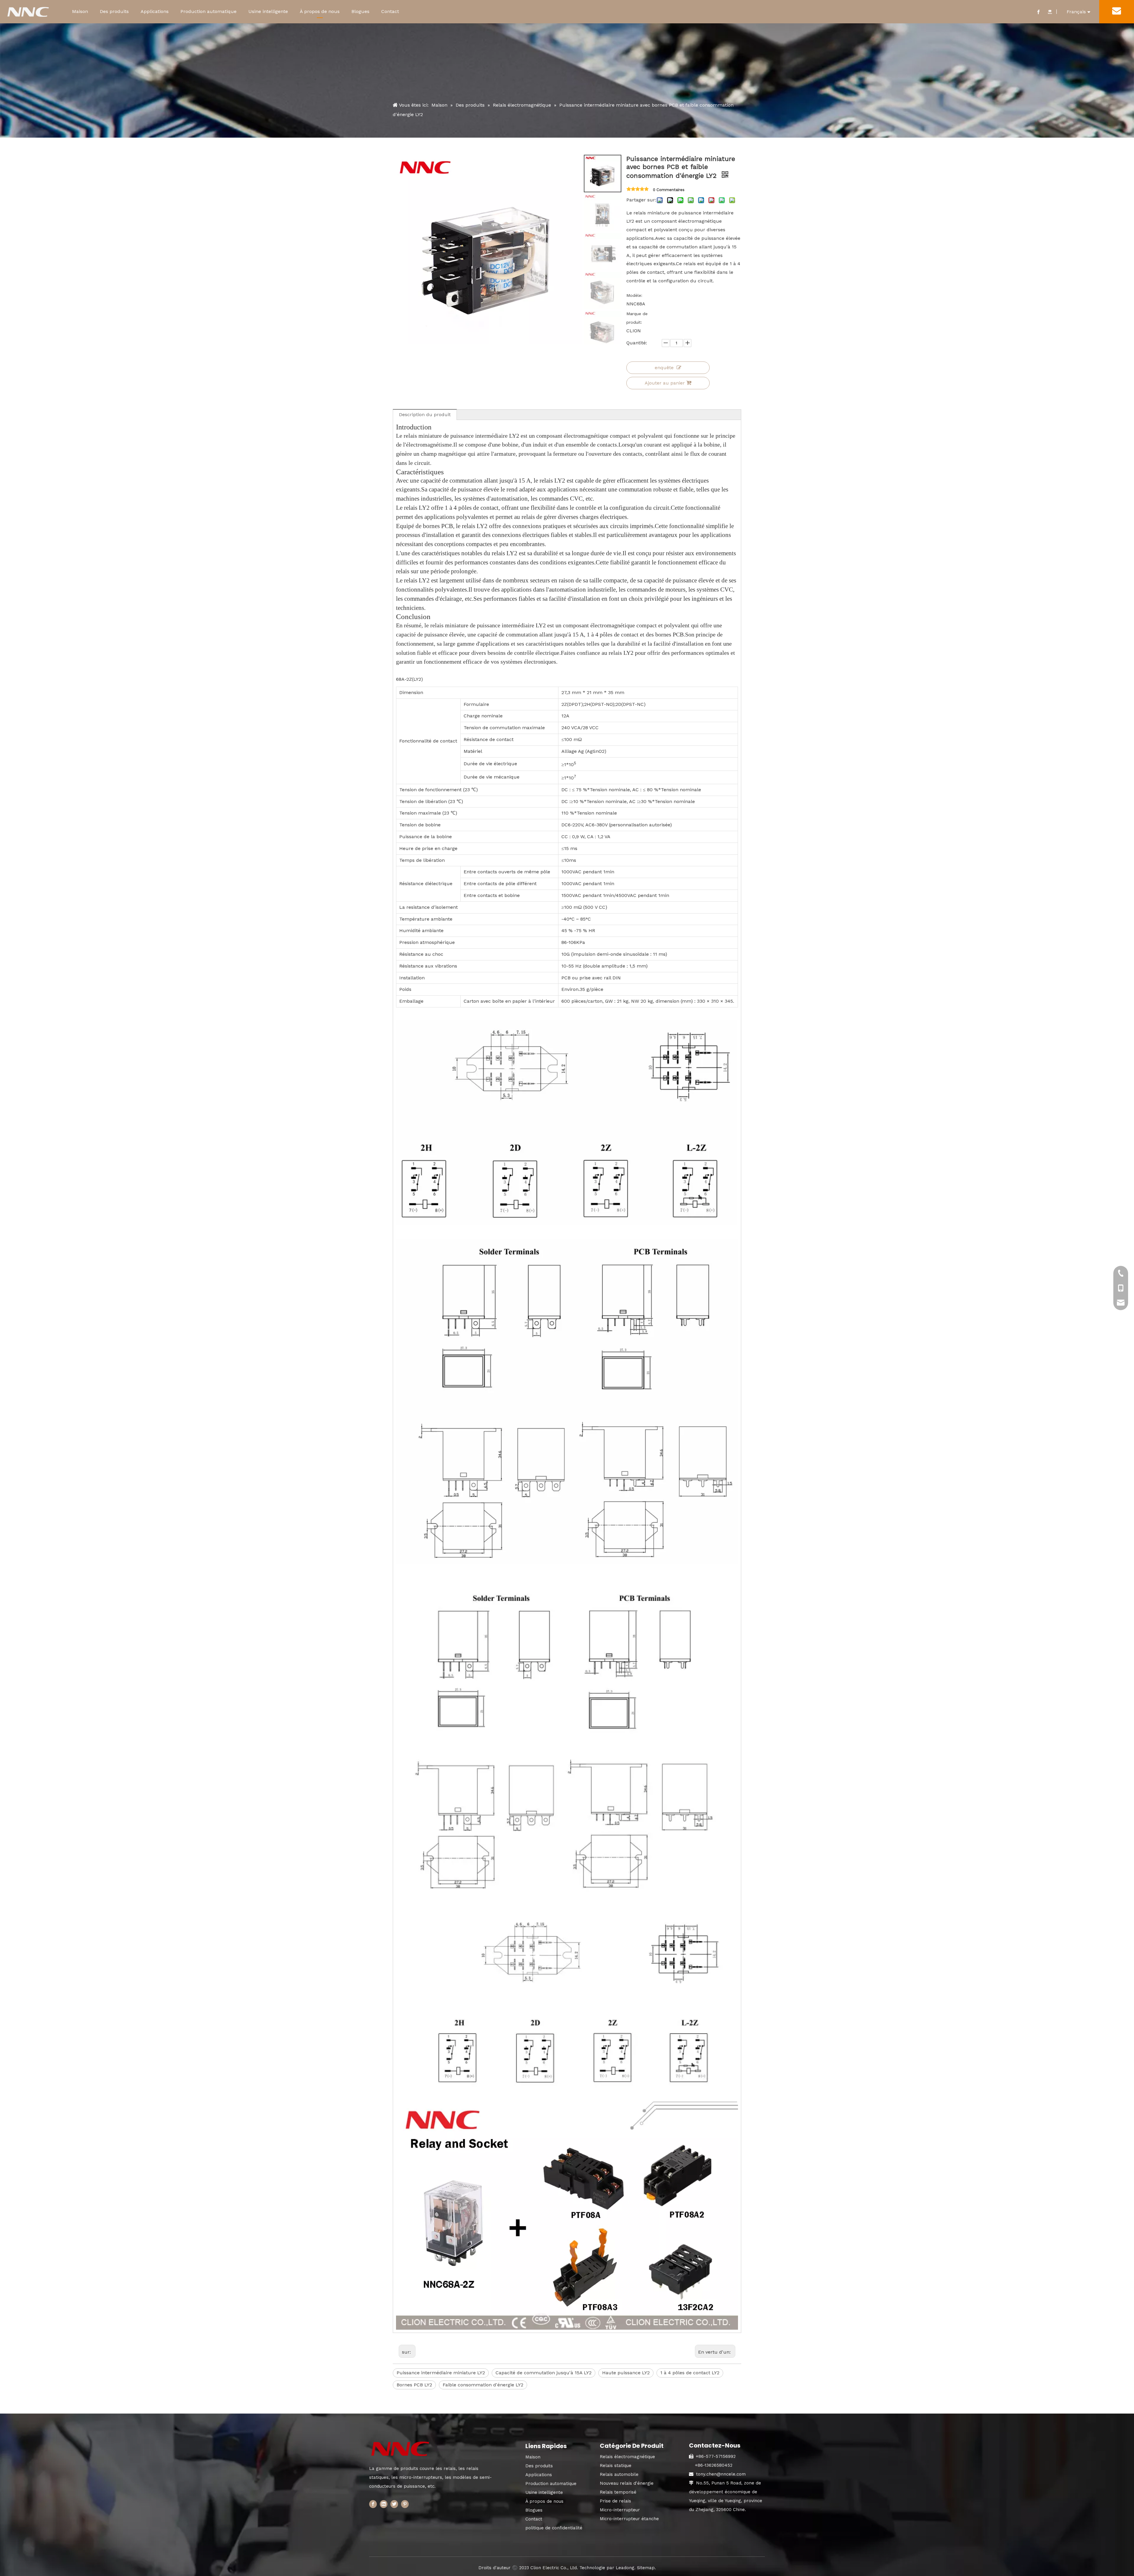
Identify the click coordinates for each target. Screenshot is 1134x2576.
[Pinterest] (405, 2504)
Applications (155, 11)
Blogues (360, 11)
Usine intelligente (268, 11)
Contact (390, 11)
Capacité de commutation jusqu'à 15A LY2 (544, 2373)
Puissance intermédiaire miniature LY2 (441, 2373)
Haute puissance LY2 (626, 2373)
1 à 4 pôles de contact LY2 (690, 2373)
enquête (664, 368)
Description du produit (425, 415)
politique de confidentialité (554, 2528)
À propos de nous (320, 11)
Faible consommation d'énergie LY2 (483, 2385)
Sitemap (646, 2568)
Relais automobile (619, 2474)
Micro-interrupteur (620, 2510)
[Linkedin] (384, 2504)
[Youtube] (1050, 12)
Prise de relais (615, 2501)
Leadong (625, 2568)
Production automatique (208, 11)
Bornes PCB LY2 (414, 2385)
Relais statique (616, 2466)
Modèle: (634, 295)
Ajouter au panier (665, 383)
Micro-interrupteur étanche (629, 2519)
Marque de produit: (637, 318)
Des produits (114, 11)
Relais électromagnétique (627, 2457)
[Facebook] (1038, 12)
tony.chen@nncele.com (721, 2474)
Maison (80, 11)
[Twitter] (394, 2504)
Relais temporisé (618, 2492)
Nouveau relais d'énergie (627, 2483)
